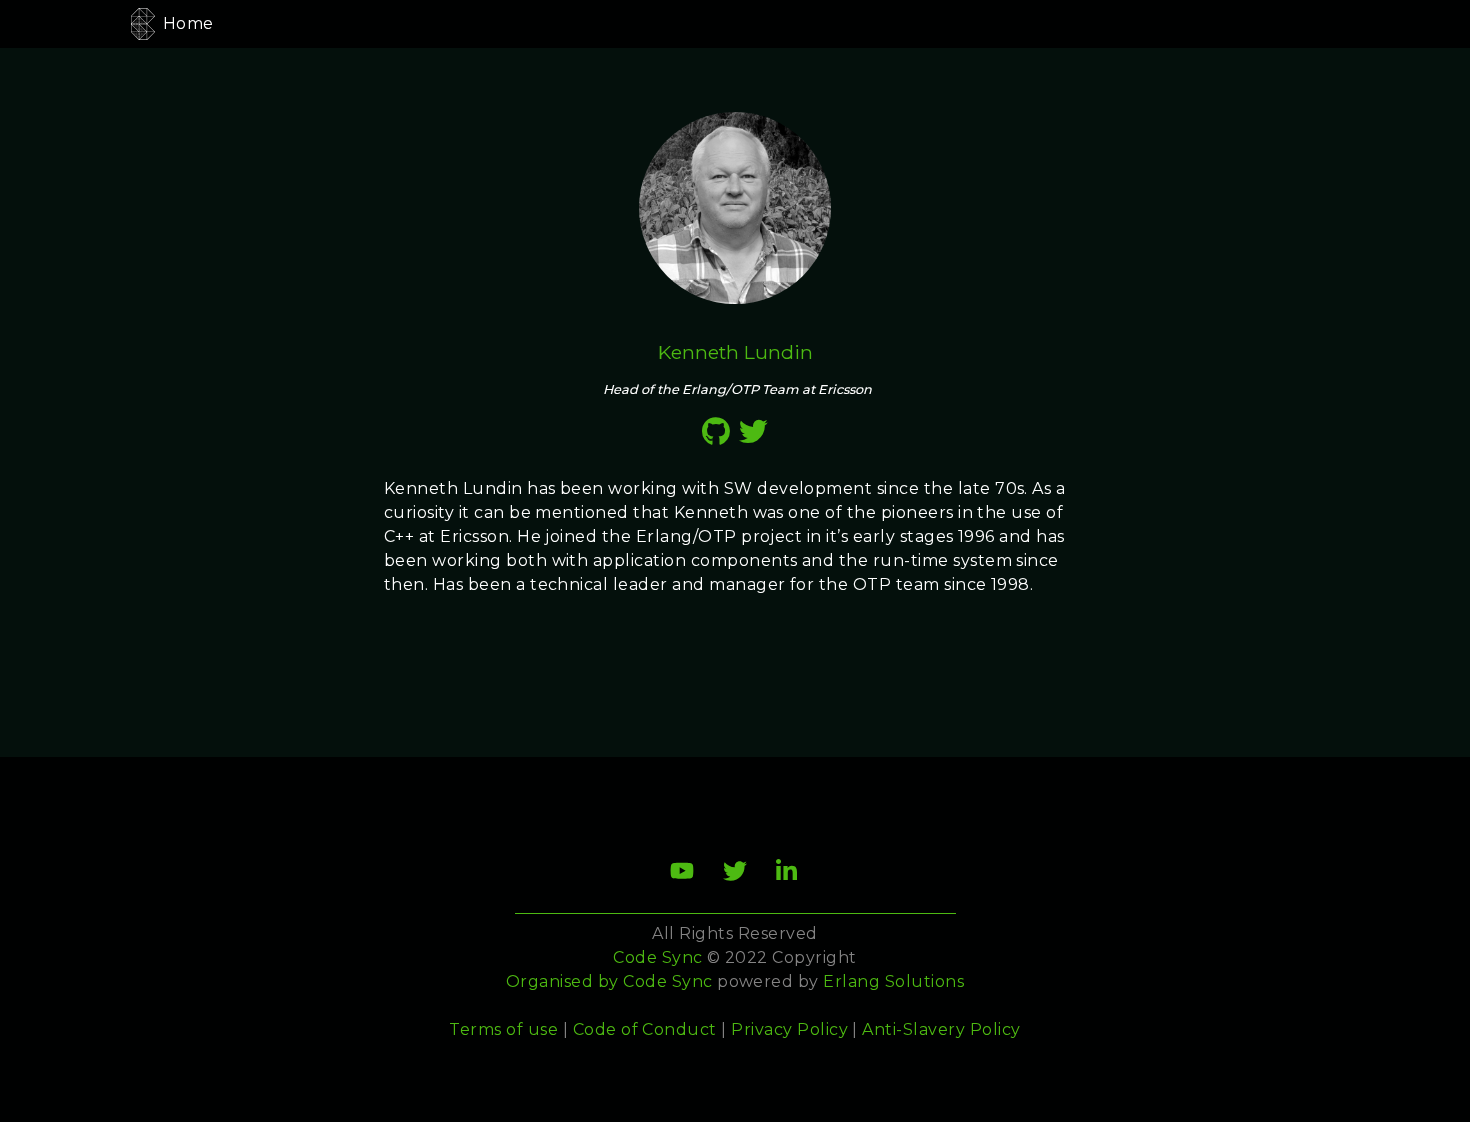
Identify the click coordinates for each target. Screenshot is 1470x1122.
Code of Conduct (645, 1029)
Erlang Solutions (893, 981)
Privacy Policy (789, 1029)
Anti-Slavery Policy (941, 1029)
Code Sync (667, 981)
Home (188, 23)
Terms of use (503, 1029)
